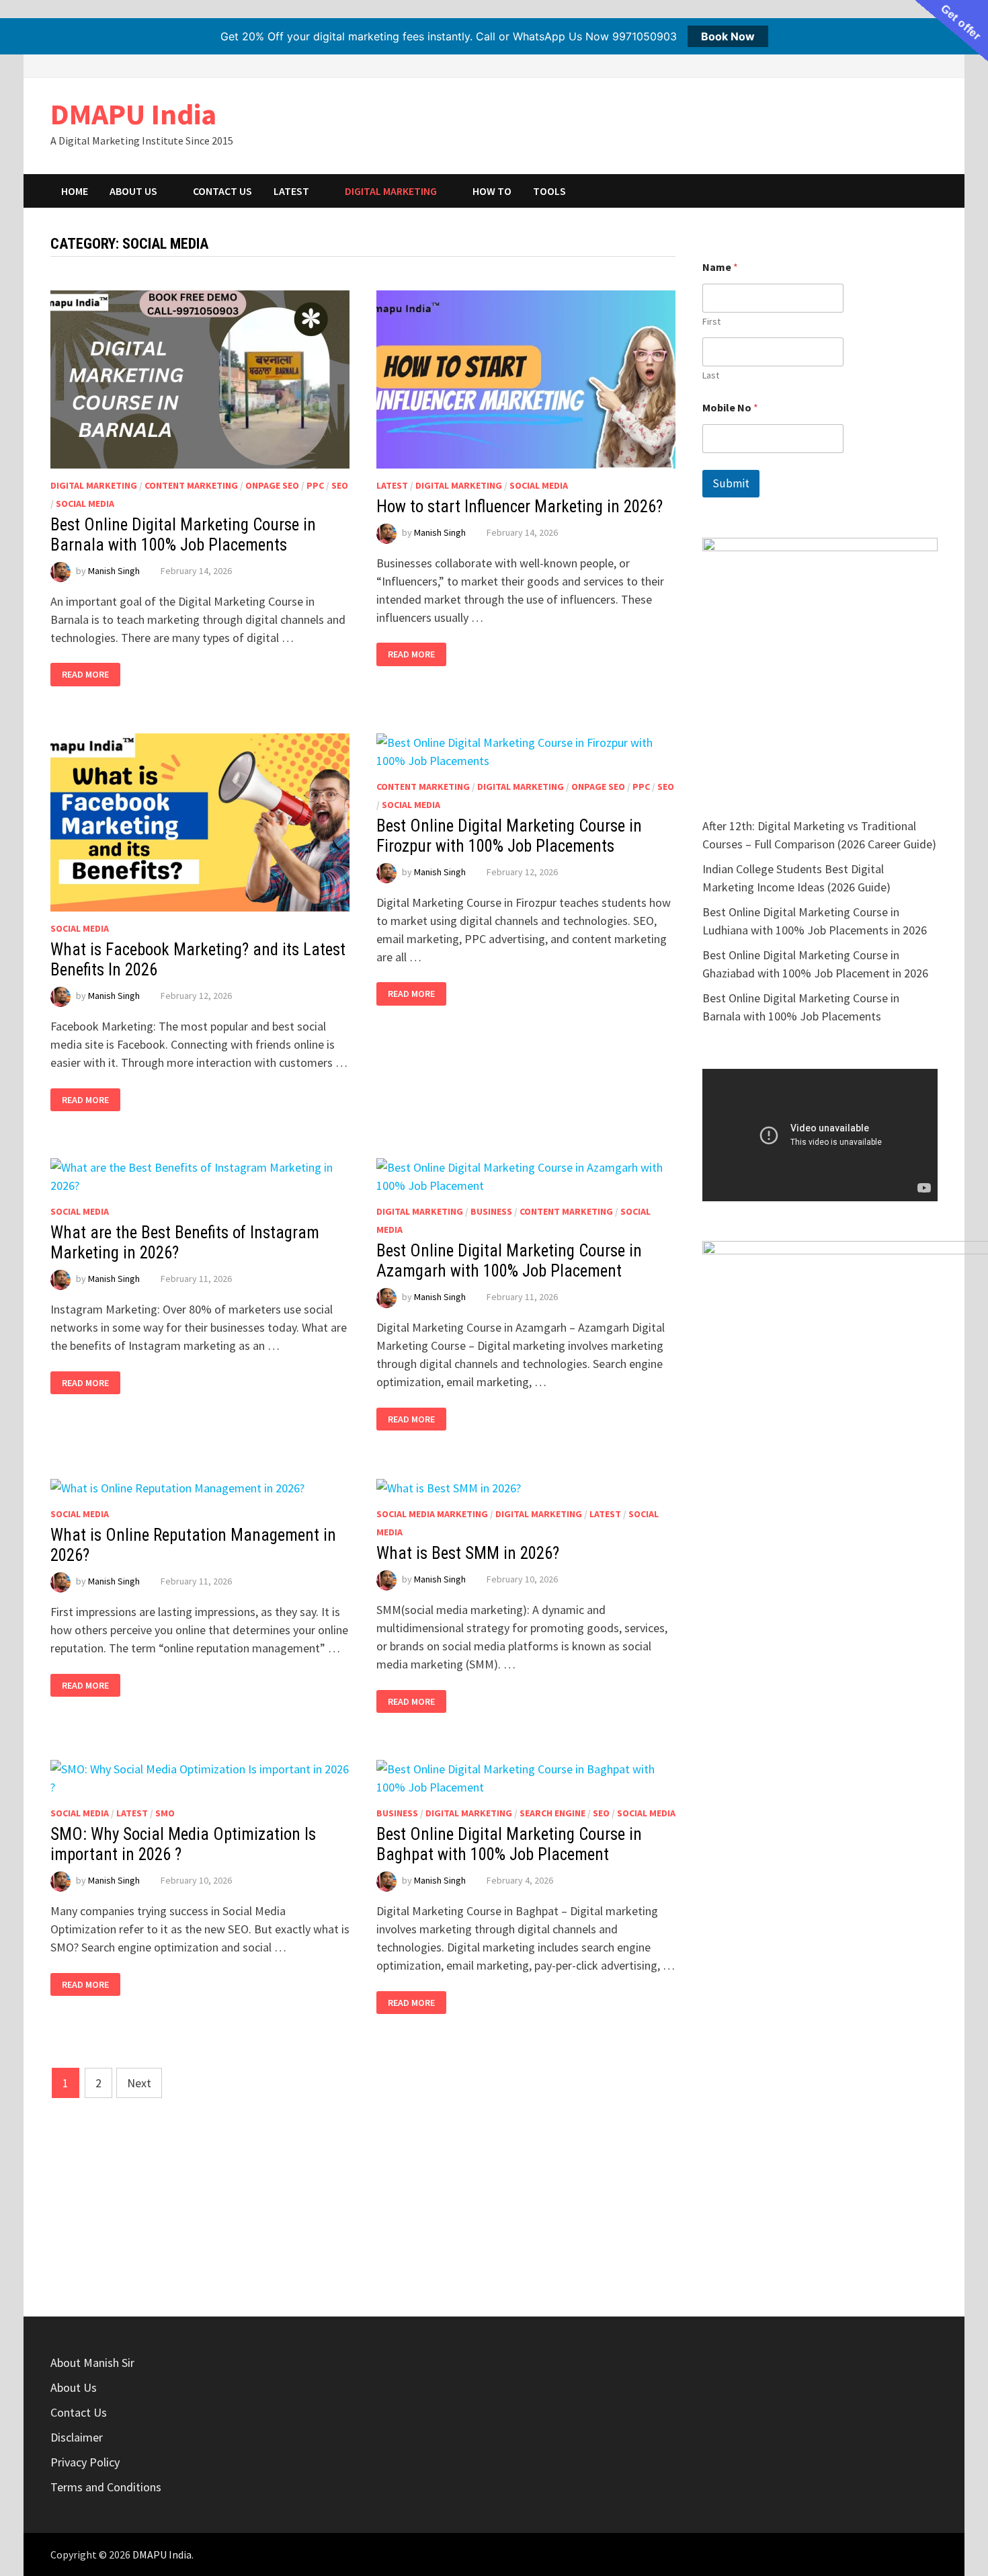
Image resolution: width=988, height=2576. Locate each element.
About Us (133, 191)
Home (75, 191)
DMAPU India (133, 114)
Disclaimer (77, 2437)
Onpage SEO (272, 485)
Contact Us (222, 191)
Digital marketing (391, 191)
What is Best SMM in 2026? (468, 1553)
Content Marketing (191, 485)
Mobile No (730, 408)
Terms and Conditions (106, 2487)
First (711, 322)
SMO (165, 1813)
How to (492, 191)
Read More (88, 675)
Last (711, 375)
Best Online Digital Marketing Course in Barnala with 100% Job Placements (183, 535)
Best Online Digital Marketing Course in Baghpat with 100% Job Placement (509, 1844)
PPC (315, 485)
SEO (340, 485)
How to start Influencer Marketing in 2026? (520, 507)
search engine (552, 1813)
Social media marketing (432, 1514)
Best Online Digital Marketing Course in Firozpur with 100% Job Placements (509, 836)
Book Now (728, 36)
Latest (291, 191)
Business (491, 1211)
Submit (731, 483)
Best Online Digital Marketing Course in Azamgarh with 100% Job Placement (509, 1261)
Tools (549, 191)
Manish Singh (114, 571)
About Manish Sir (92, 2363)
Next (139, 2083)
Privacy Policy (85, 2462)
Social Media (85, 504)
